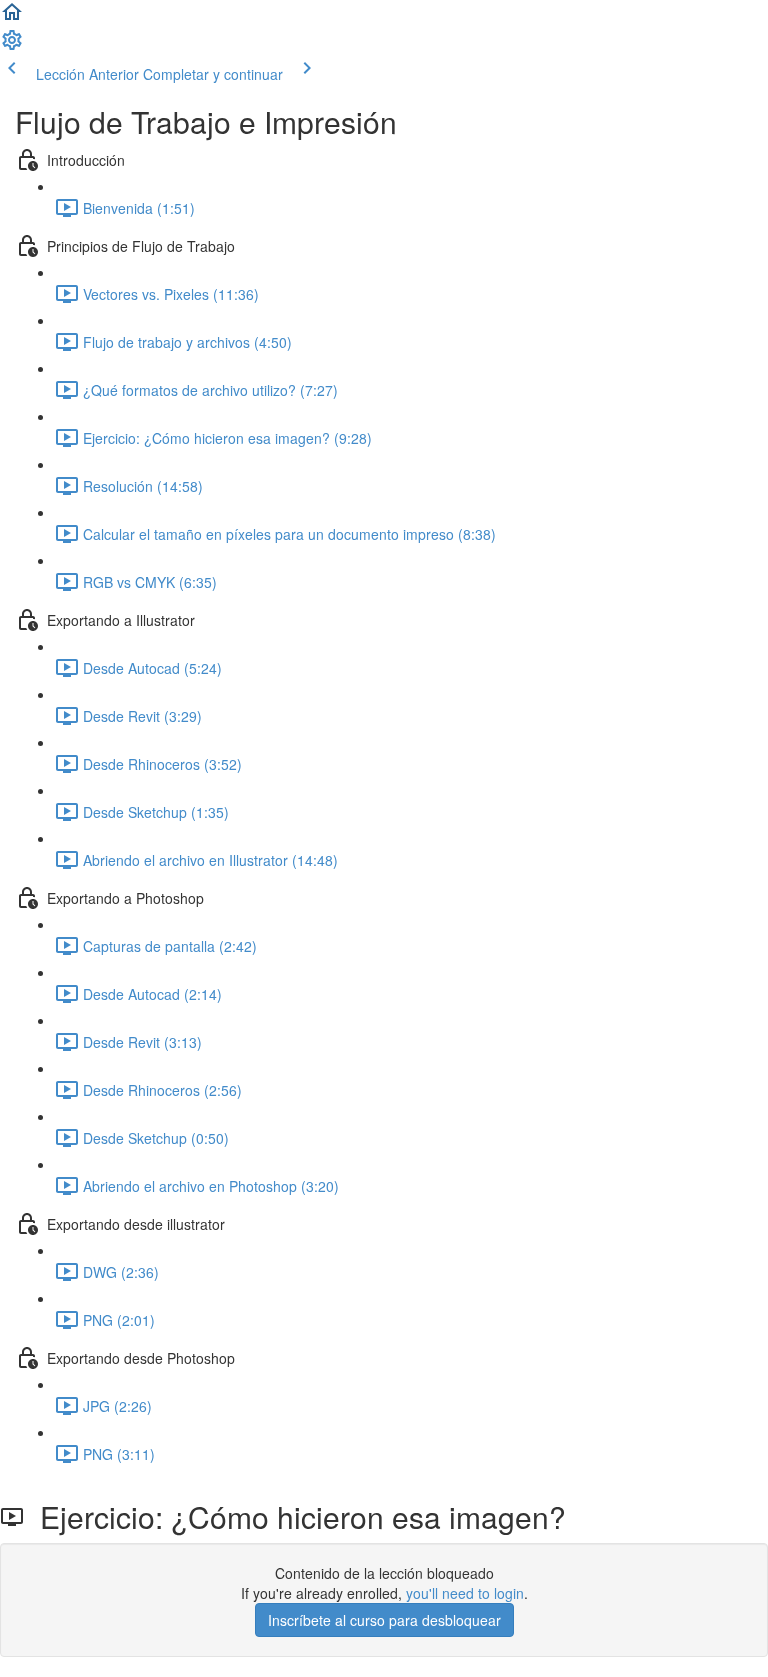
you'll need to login (465, 1593)
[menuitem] (12, 46)
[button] (12, 18)
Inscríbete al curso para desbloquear (384, 1620)
